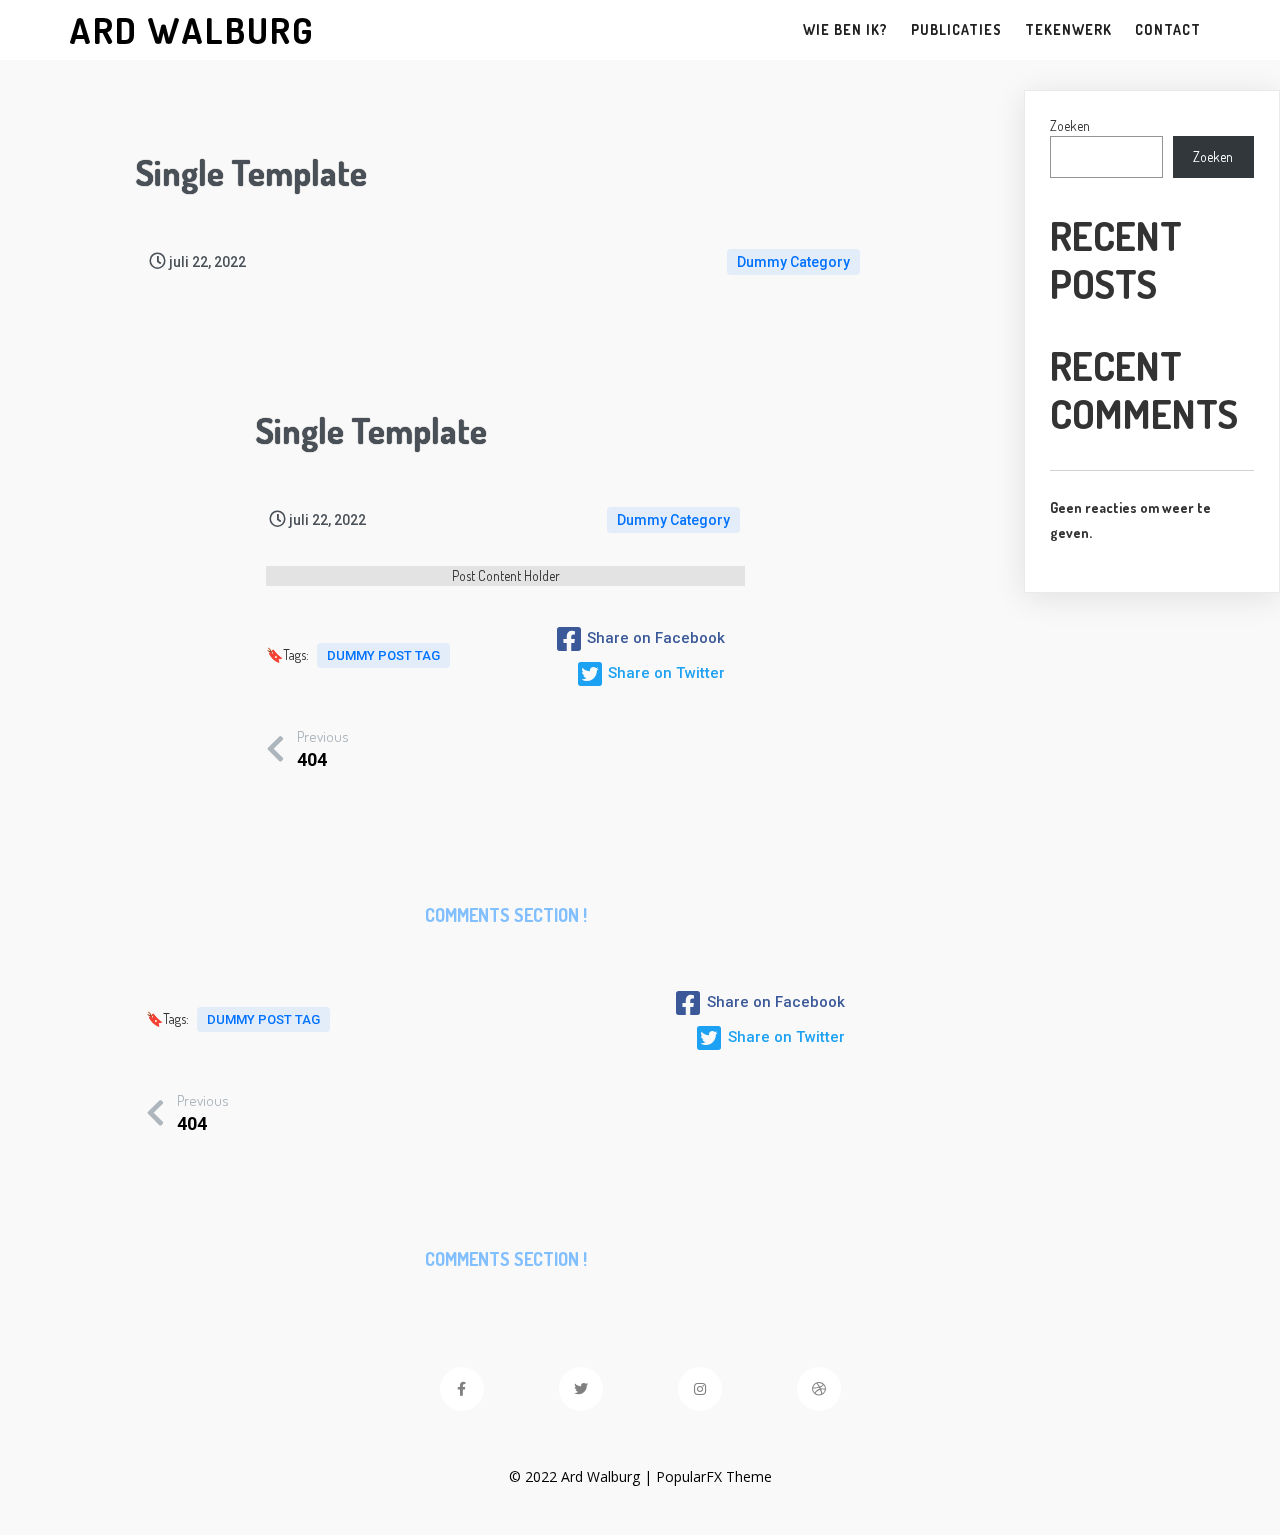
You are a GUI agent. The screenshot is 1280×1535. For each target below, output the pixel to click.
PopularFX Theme (714, 1476)
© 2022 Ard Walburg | (582, 1476)
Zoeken (1070, 125)
